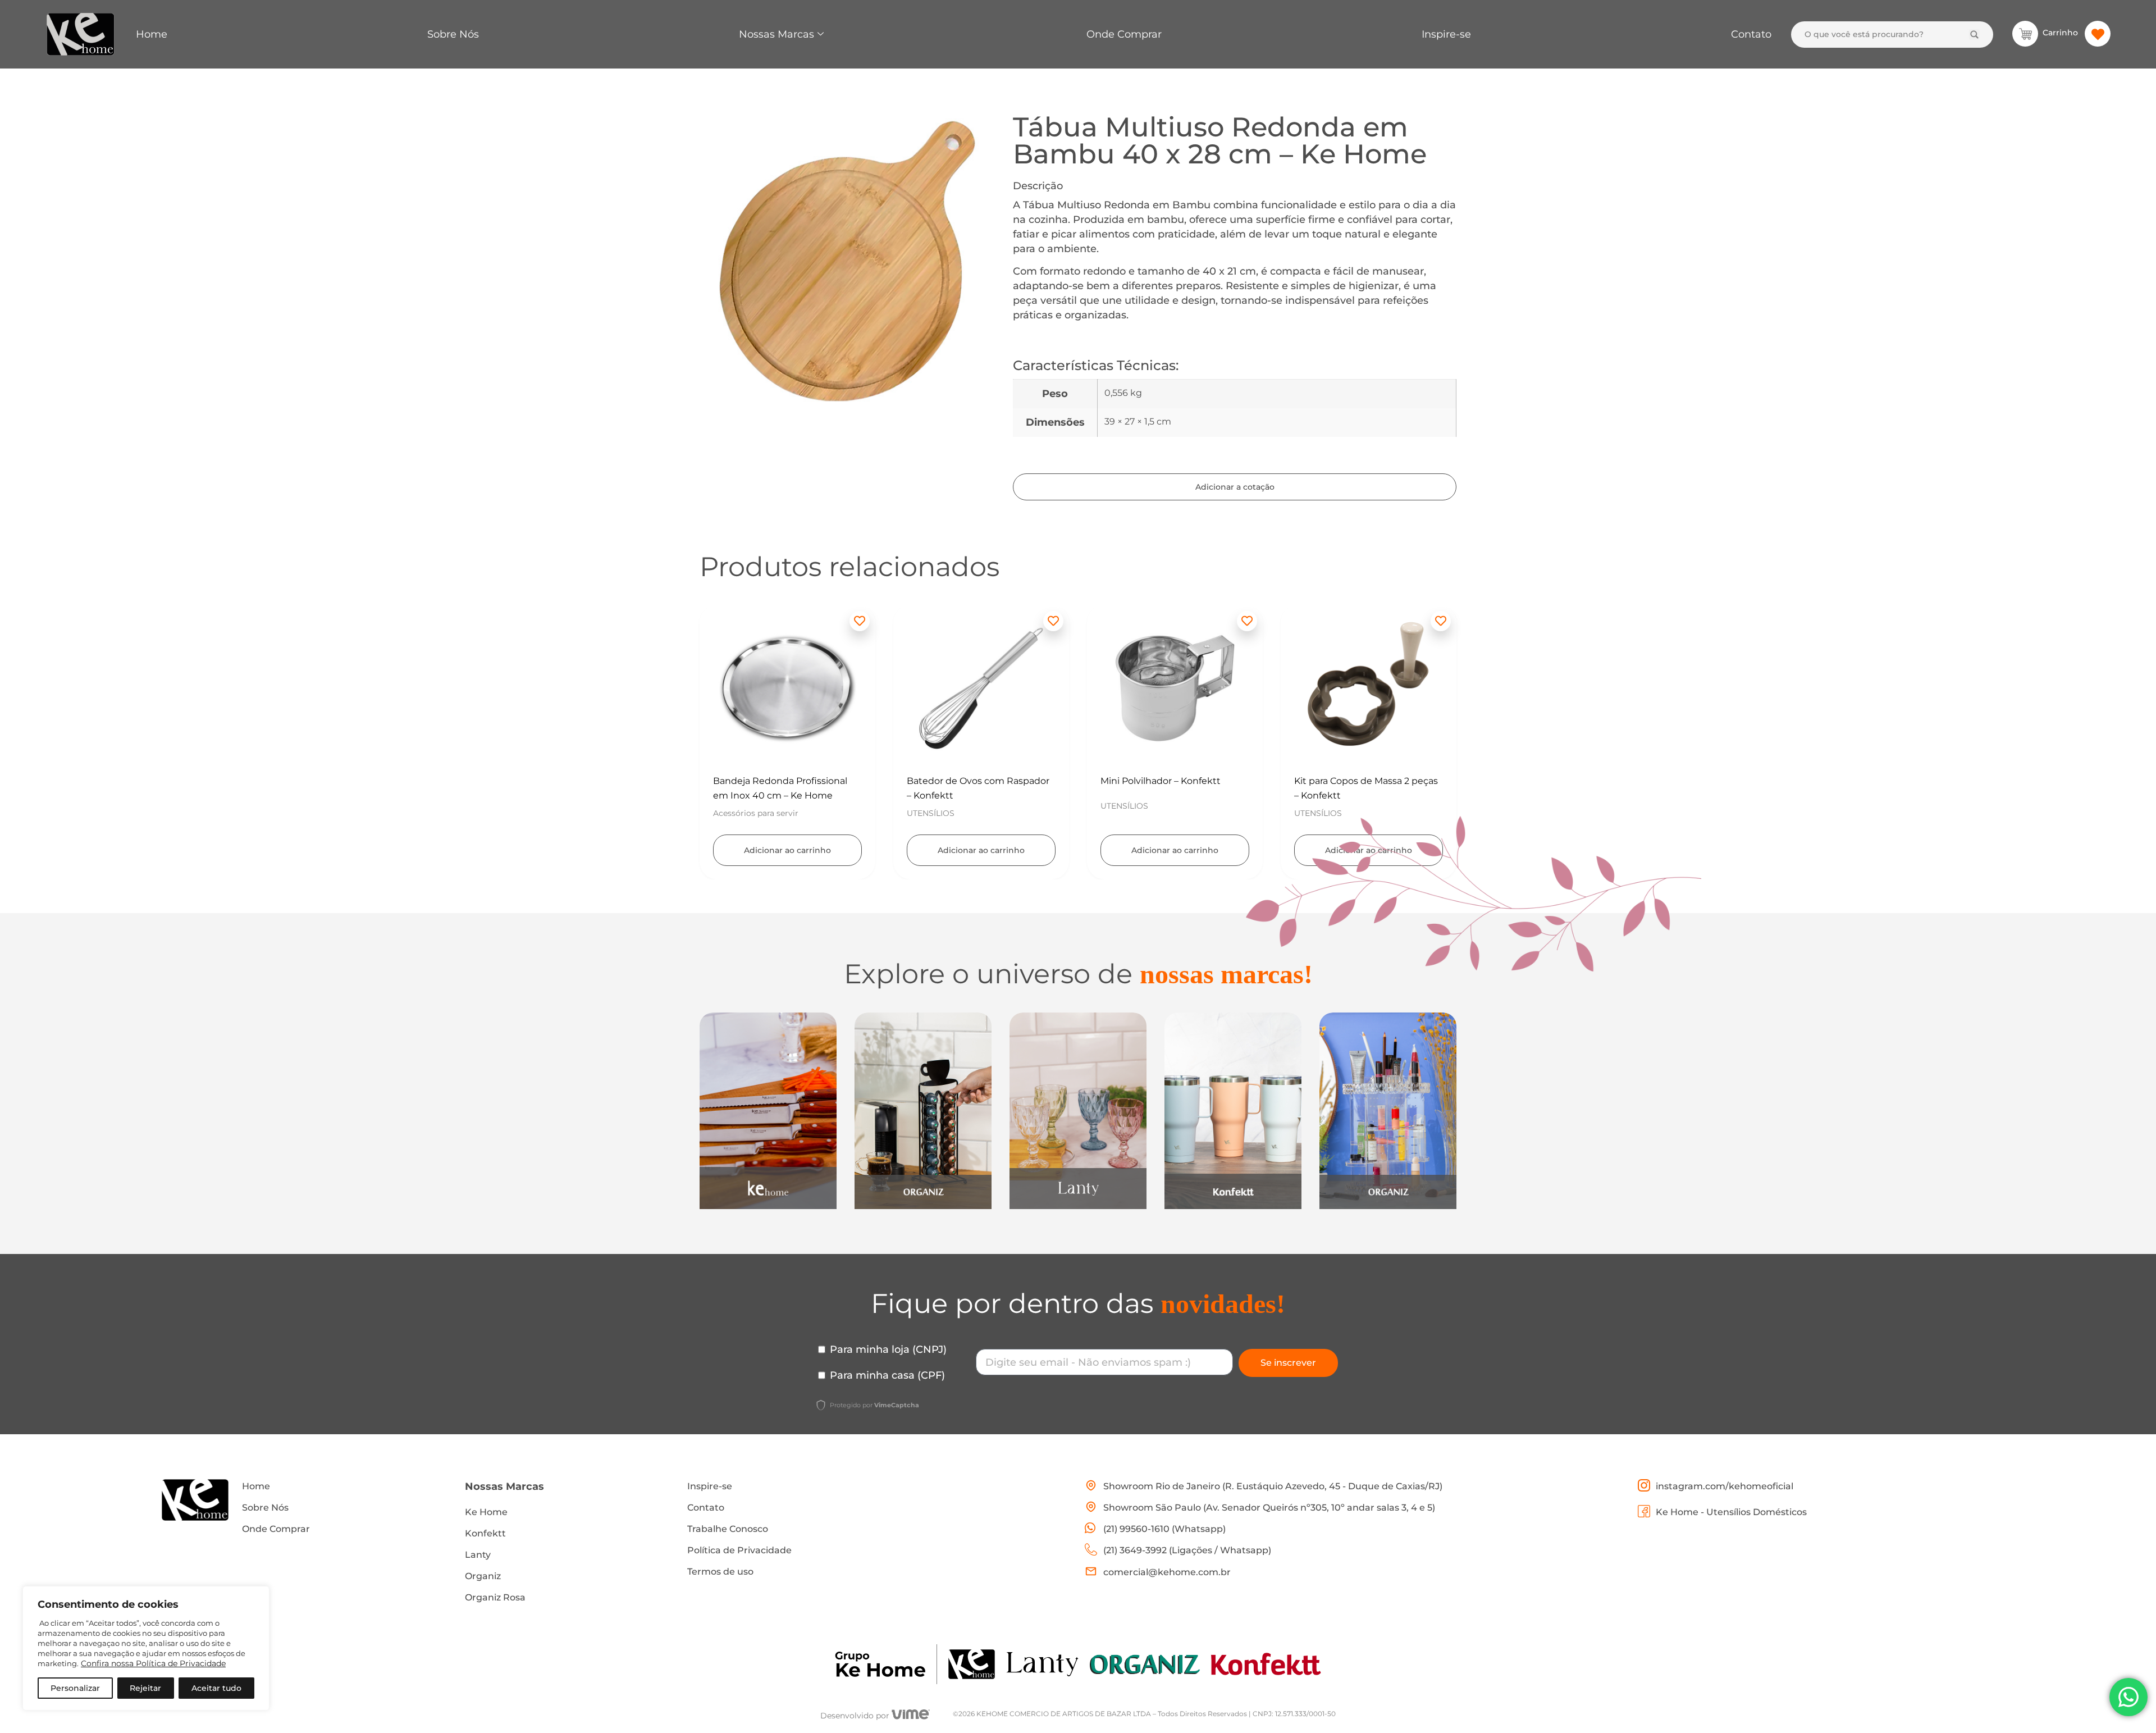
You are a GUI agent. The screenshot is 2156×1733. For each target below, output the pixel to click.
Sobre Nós (453, 34)
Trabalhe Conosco (728, 1529)
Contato (1751, 34)
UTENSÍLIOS (737, 813)
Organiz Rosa (495, 1597)
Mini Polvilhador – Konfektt (967, 781)
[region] (146, 1648)
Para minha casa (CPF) (887, 1375)
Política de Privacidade (739, 1550)
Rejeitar (145, 1688)
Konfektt (485, 1533)
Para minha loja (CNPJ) (888, 1349)
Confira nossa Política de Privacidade (153, 1663)
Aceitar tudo (216, 1688)
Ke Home (486, 1512)
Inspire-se (1446, 34)
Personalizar (75, 1688)
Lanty (478, 1555)
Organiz (483, 1576)
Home (152, 34)
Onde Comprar (1124, 34)
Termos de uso (720, 1572)
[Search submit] (1974, 35)
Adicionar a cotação (1235, 487)
